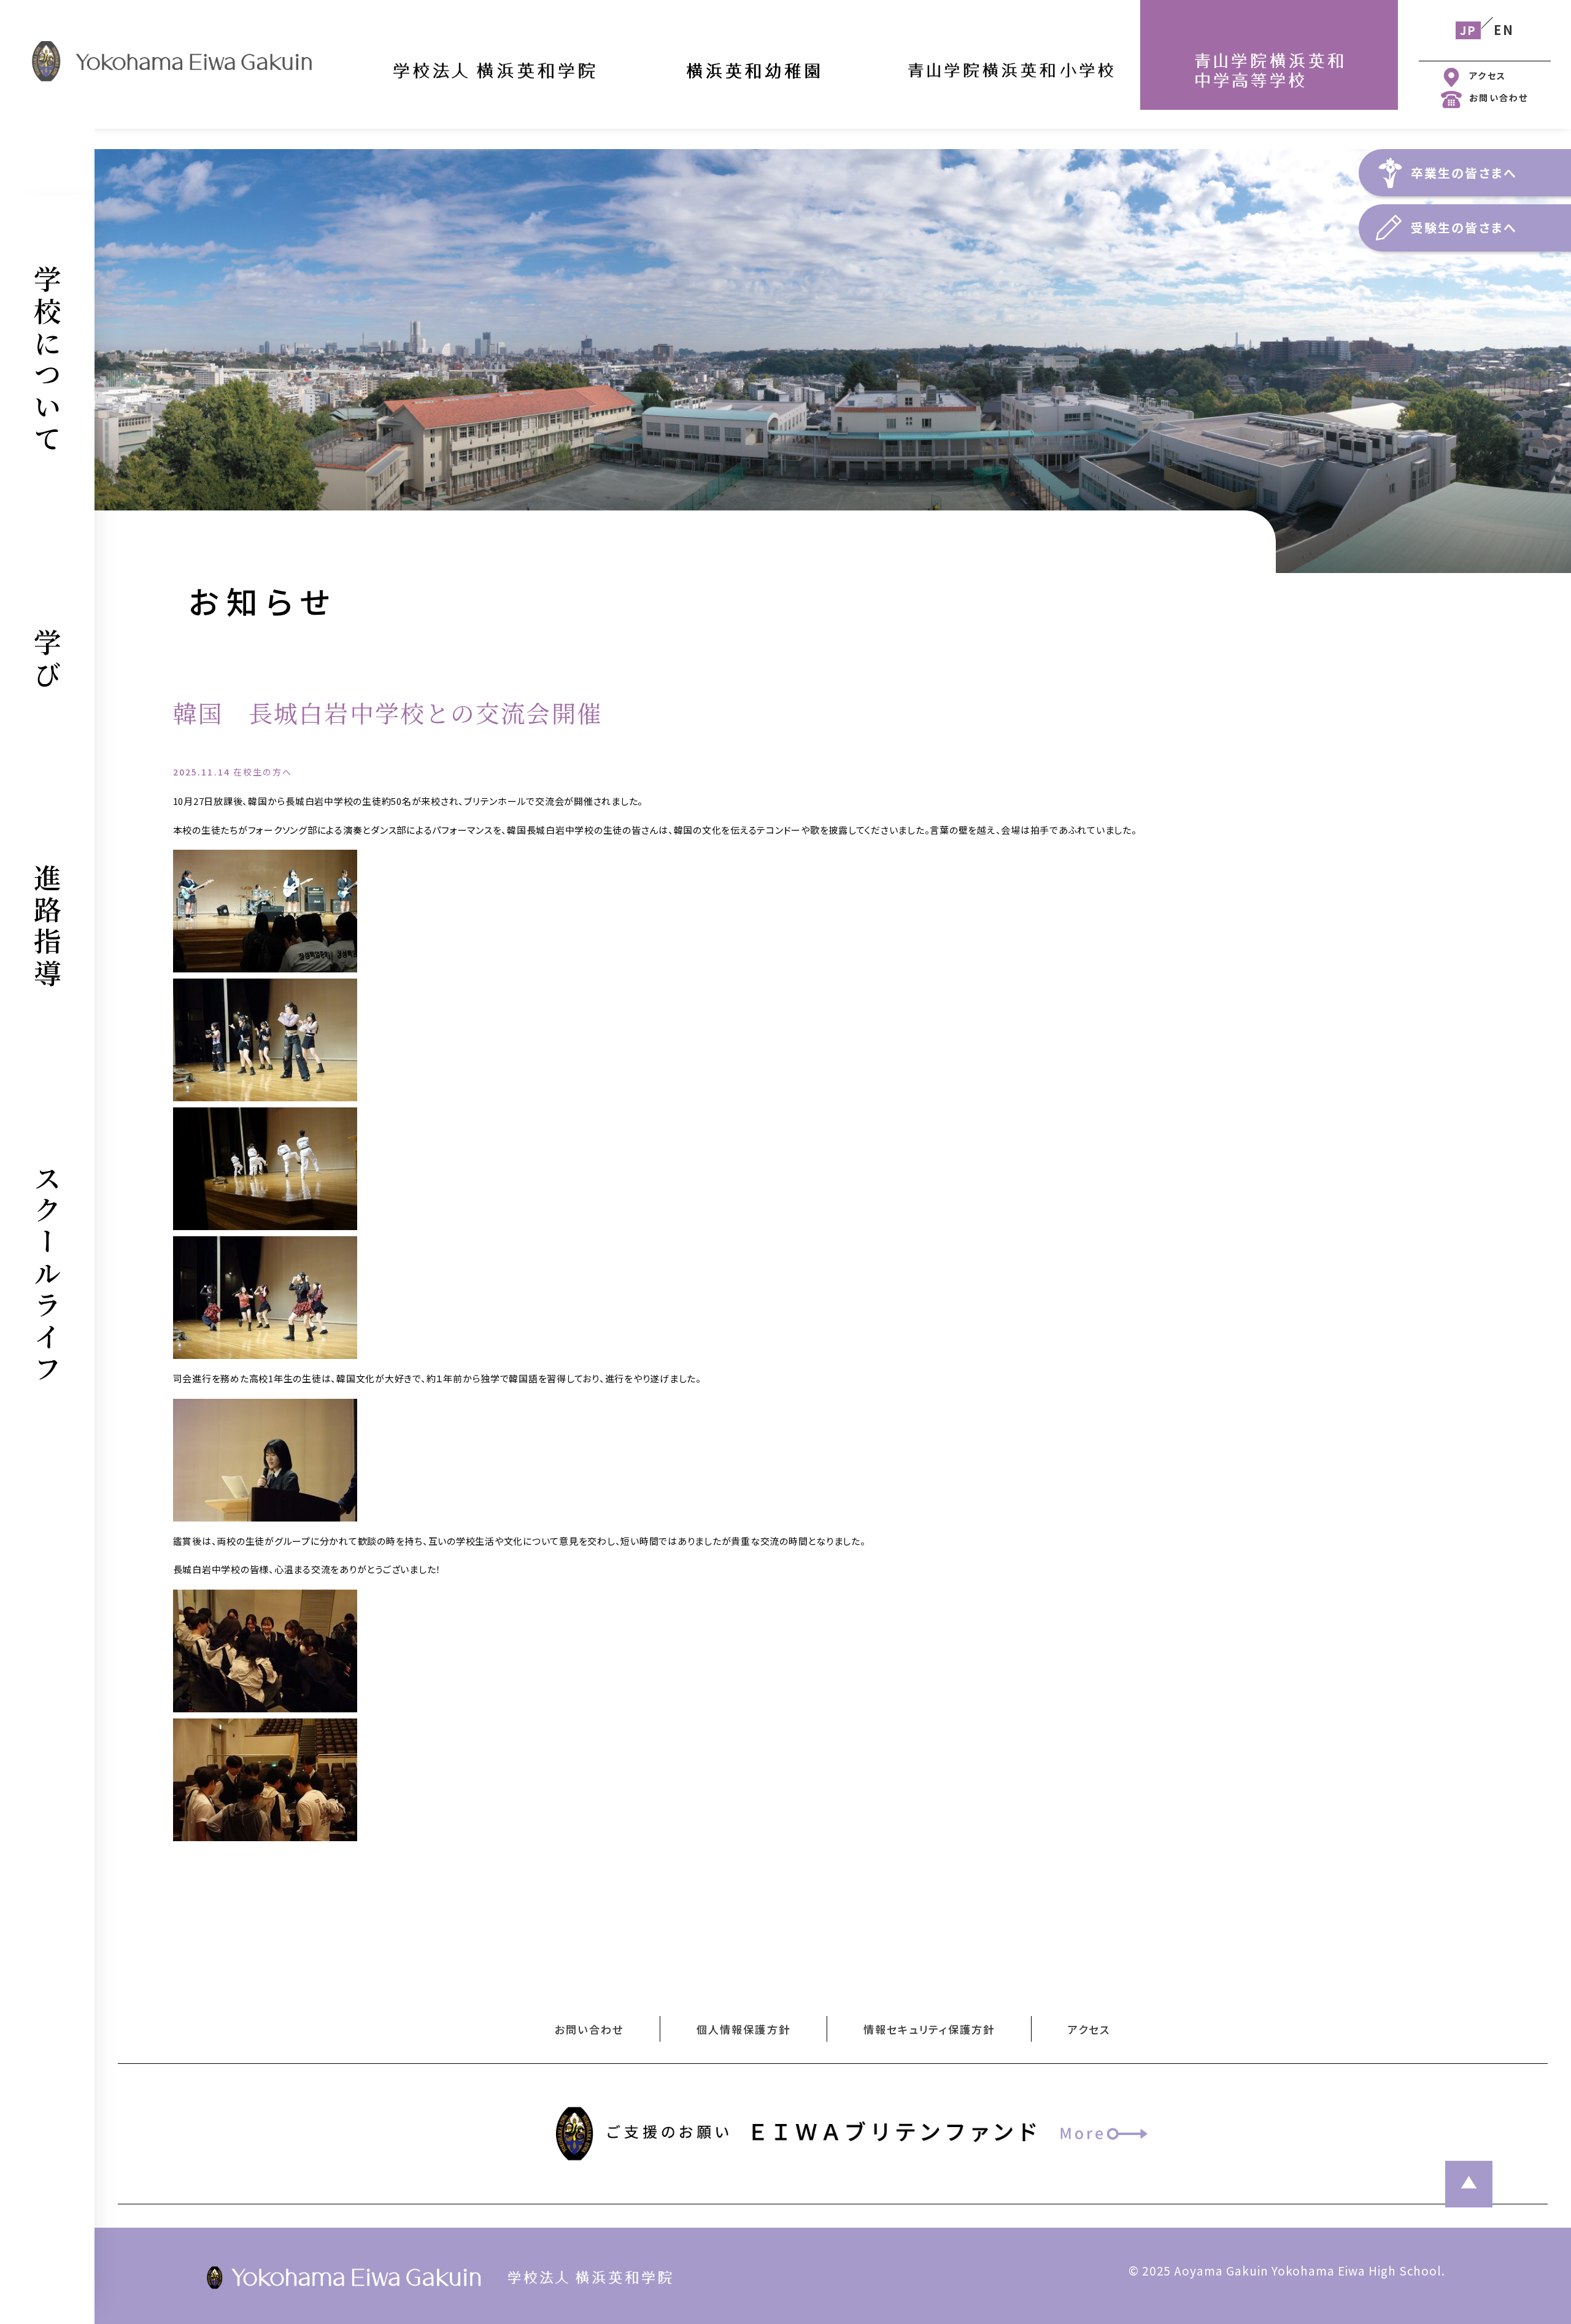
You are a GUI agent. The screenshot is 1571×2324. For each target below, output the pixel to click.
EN (1503, 30)
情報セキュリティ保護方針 (929, 2029)
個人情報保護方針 (743, 2029)
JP (1468, 30)
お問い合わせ (1499, 97)
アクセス (1488, 75)
